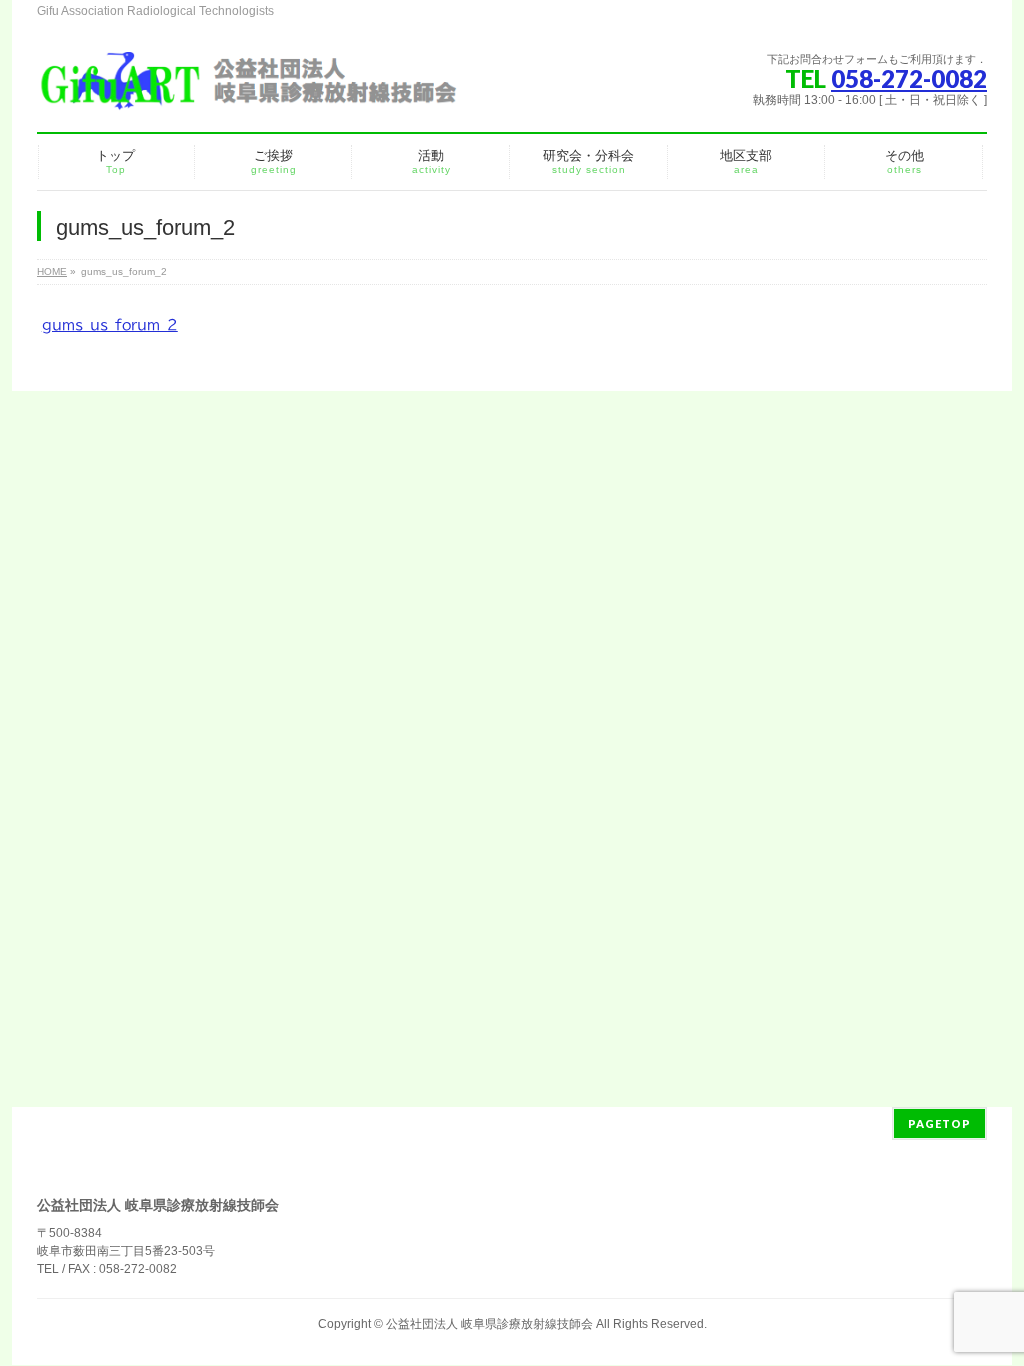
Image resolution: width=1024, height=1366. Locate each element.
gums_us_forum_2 (110, 325)
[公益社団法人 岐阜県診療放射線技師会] (247, 89)
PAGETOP (939, 1123)
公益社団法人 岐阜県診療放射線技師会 (489, 1324)
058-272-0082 (909, 78)
